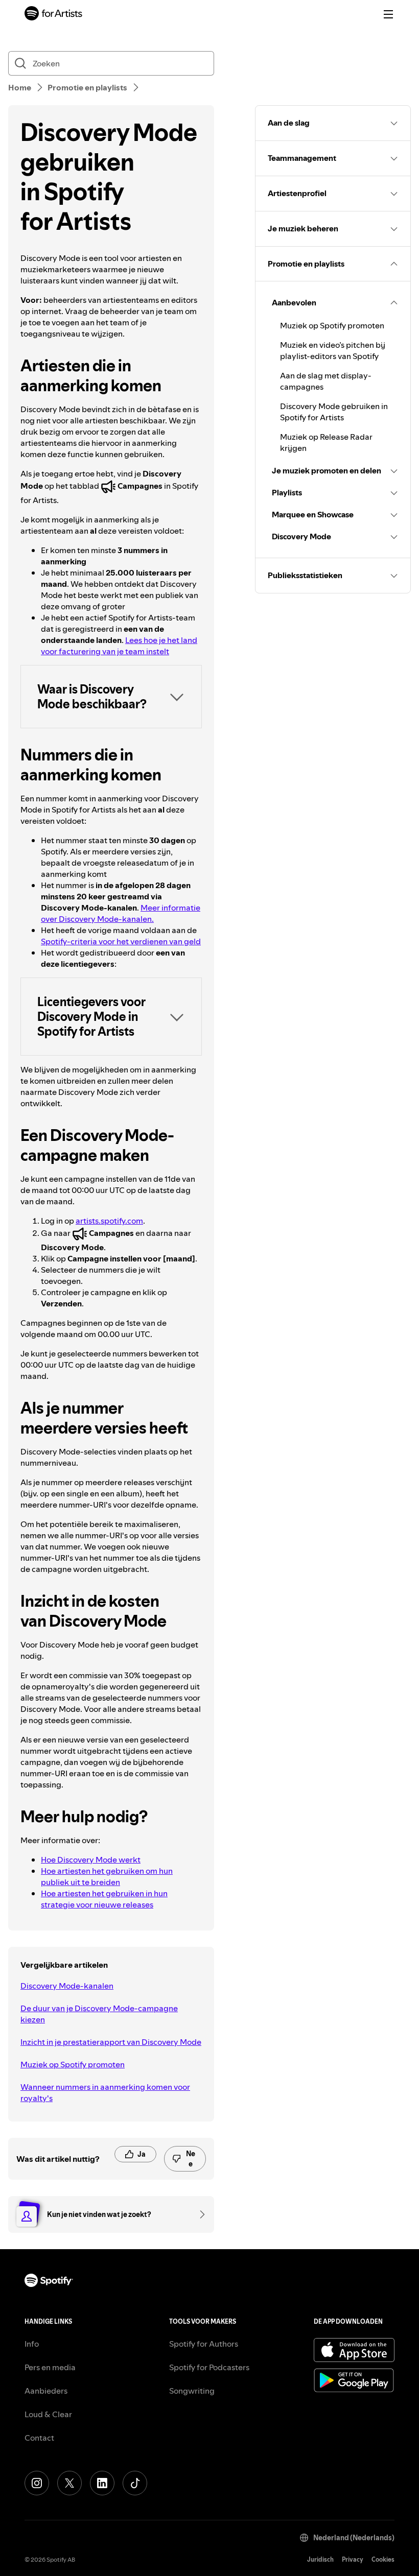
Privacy (353, 2559)
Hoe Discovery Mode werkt (91, 1859)
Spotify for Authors (204, 2344)
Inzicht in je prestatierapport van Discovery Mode (111, 2042)
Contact (39, 2438)
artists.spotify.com (109, 1221)
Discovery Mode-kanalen (67, 1986)
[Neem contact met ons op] (199, 2214)
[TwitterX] (69, 2483)
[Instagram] (37, 2483)
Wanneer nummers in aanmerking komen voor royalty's (105, 2092)
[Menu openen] (388, 14)
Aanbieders (46, 2391)
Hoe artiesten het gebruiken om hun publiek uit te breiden (107, 1876)
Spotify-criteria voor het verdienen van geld (121, 941)
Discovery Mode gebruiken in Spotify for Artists (334, 412)
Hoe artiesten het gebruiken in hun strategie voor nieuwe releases (104, 1899)
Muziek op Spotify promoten (73, 2064)
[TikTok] (135, 2483)
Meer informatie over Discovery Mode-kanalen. (121, 913)
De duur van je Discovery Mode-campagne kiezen (99, 2014)
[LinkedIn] (102, 2483)
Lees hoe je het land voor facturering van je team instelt (119, 646)
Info (32, 2344)
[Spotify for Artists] (54, 15)
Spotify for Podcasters (209, 2367)
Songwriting (192, 2391)
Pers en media (50, 2367)
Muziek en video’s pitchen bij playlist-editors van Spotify (333, 350)
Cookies (383, 2559)
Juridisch (320, 2559)
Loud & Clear (48, 2414)
